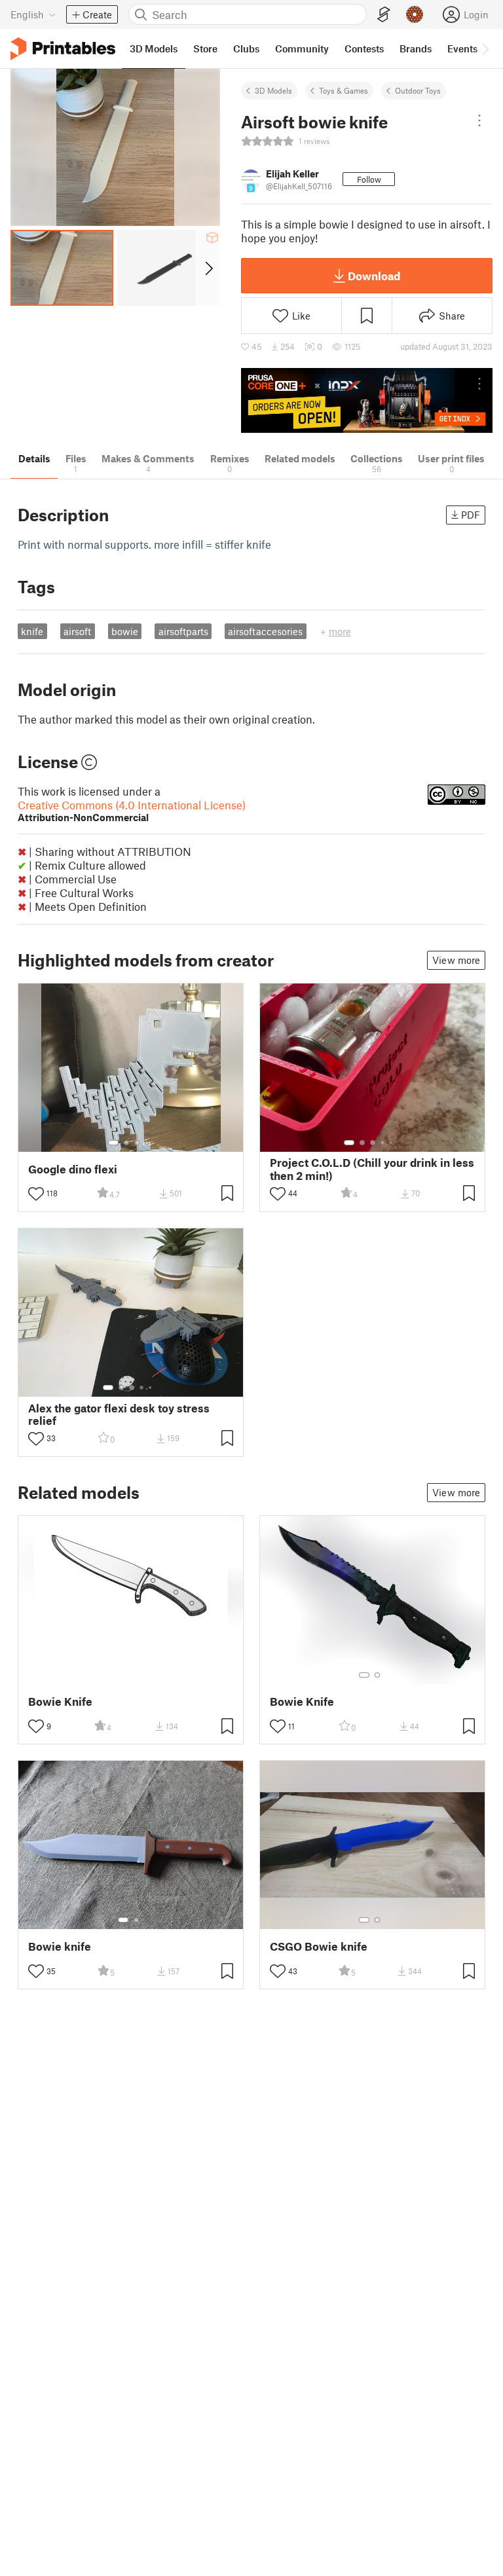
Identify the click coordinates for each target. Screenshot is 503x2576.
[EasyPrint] (384, 15)
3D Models (273, 90)
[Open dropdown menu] (479, 120)
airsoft (77, 631)
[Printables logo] (63, 49)
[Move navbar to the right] (485, 48)
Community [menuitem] (302, 48)
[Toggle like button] (36, 1194)
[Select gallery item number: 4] (147, 1143)
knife (32, 631)
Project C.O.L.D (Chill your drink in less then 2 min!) (372, 1169)
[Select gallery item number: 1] (113, 1143)
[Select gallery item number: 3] (137, 1143)
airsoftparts (183, 631)
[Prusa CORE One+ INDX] (367, 400)
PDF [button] (471, 515)
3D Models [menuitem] (154, 48)
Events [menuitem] (462, 48)
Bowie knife (60, 1946)
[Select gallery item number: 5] (392, 1143)
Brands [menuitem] (416, 48)
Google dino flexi (73, 1169)
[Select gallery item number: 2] (126, 1143)
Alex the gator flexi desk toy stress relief (119, 1414)
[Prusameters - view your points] (415, 14)
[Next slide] (208, 268)
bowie (125, 631)
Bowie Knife (60, 1702)
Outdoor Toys (418, 90)
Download (374, 276)
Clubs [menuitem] (246, 48)
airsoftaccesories (265, 631)
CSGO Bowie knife (319, 1946)
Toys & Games (344, 90)
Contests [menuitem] (364, 48)
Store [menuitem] (205, 48)
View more (456, 960)
